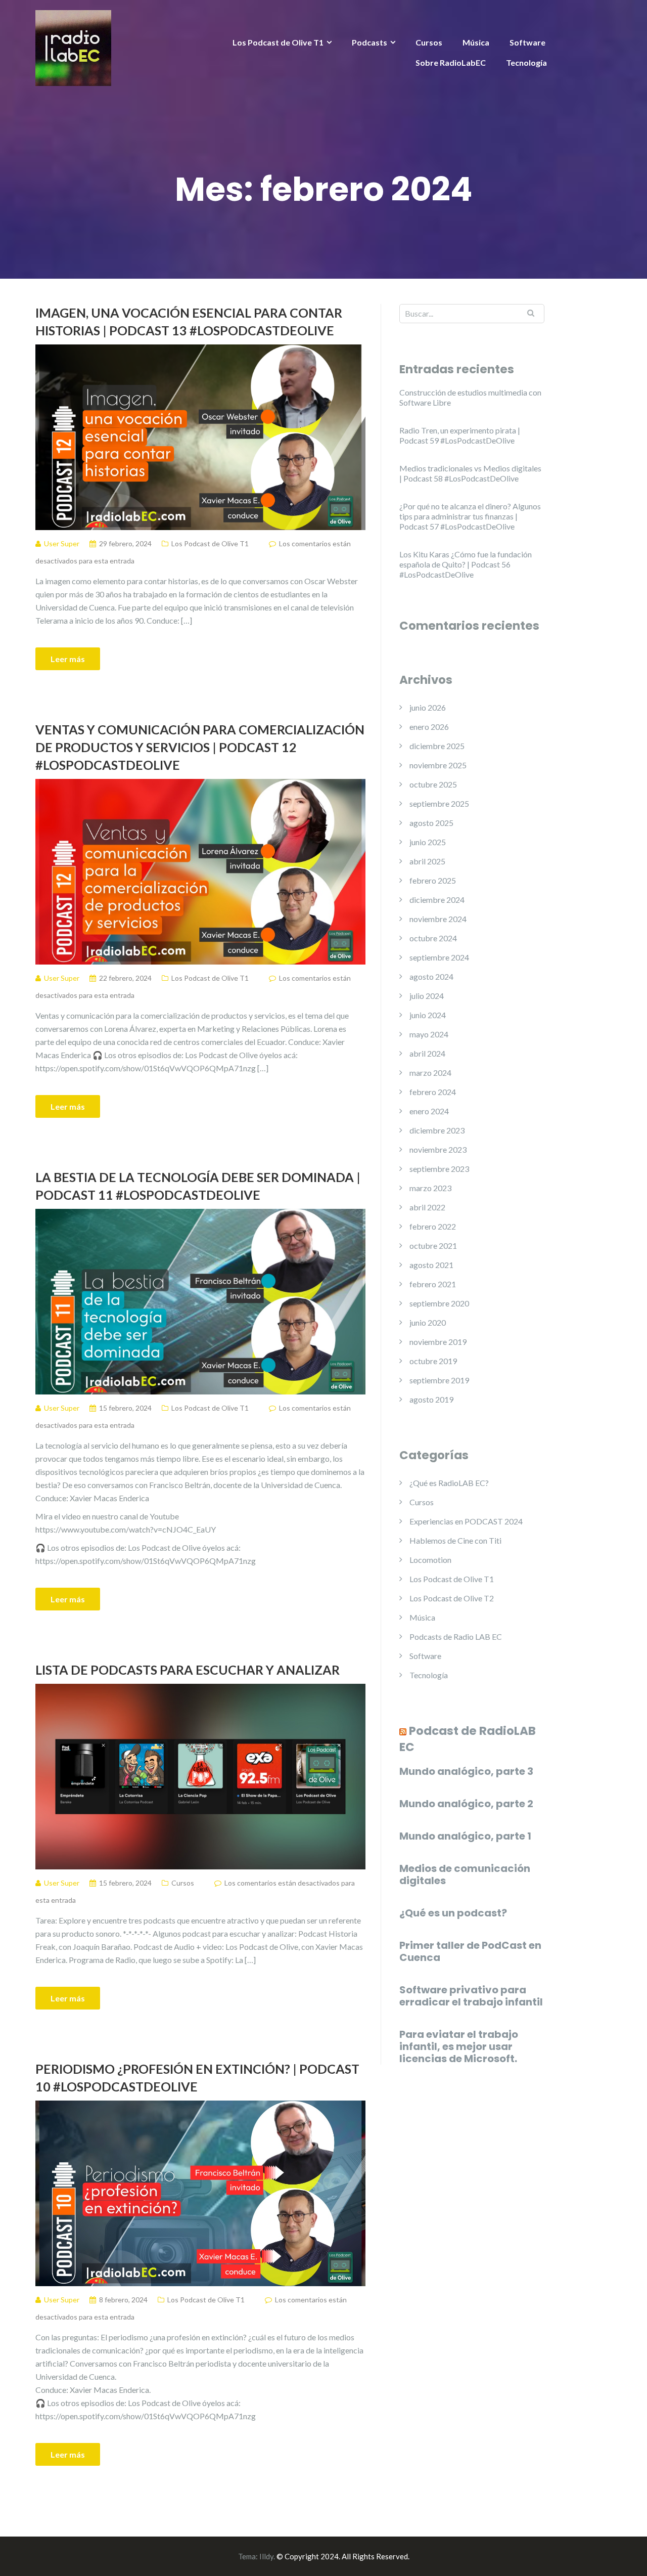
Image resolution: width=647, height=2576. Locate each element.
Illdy (266, 2556)
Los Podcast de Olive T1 (278, 42)
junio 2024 (428, 1015)
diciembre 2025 (437, 746)
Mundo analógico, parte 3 (466, 1771)
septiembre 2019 (439, 1380)
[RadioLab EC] (73, 47)
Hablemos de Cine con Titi (455, 1540)
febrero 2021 (433, 1284)
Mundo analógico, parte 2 (466, 1804)
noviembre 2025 (438, 765)
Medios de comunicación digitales (465, 1874)
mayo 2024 (429, 1034)
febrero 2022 (433, 1226)
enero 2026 (429, 727)
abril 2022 (427, 1207)
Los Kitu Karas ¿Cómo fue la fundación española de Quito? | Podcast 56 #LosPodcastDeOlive (466, 564)
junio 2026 (428, 707)
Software (527, 42)
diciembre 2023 (437, 1130)
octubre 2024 (433, 938)
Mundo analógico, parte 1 (465, 1836)
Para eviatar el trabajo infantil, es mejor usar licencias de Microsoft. (459, 2046)
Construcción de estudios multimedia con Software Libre (470, 397)
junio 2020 (428, 1322)
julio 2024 (427, 996)
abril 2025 (427, 861)
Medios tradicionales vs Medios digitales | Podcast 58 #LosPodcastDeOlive (470, 473)
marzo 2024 (430, 1073)
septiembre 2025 (439, 803)
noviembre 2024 (438, 919)
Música (476, 42)
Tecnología (526, 62)
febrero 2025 (433, 880)
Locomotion (430, 1560)
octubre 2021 (433, 1246)
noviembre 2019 (438, 1342)
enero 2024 (429, 1111)
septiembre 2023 (439, 1169)
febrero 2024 (433, 1092)
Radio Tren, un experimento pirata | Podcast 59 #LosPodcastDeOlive (460, 435)
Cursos (429, 42)
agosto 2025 (431, 823)
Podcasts (369, 42)
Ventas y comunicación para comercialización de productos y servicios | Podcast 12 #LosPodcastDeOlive (200, 747)
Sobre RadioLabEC (451, 62)
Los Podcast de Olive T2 (452, 1598)
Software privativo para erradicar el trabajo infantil (471, 1996)
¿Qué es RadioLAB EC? (449, 1483)
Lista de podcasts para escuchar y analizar (188, 1670)
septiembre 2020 (439, 1303)
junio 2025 (428, 842)
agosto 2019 (431, 1399)
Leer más (68, 659)
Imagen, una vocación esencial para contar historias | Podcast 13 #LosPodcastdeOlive (189, 321)
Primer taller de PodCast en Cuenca (470, 1951)
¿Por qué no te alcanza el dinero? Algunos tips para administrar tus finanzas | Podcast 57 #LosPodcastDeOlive (470, 516)
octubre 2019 (433, 1361)
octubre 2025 (433, 784)
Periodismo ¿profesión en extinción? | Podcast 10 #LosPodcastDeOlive (197, 2078)
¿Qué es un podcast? (453, 1913)
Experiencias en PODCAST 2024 (466, 1521)
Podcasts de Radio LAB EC (456, 1636)
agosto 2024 (431, 976)
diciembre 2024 (437, 900)
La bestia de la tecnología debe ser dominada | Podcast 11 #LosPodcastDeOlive (198, 1186)
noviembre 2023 (438, 1149)
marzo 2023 (430, 1188)
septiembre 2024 (439, 957)
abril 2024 (427, 1053)
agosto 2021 (431, 1265)
